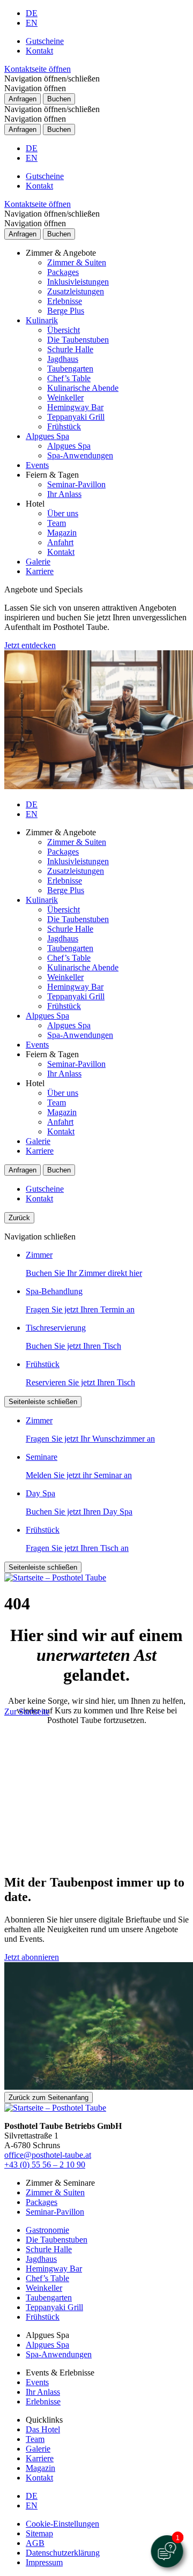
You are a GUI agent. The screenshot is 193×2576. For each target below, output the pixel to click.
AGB (35, 2543)
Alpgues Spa (47, 436)
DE (32, 13)
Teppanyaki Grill (76, 417)
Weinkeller (65, 398)
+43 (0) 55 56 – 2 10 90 (45, 2165)
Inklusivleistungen (78, 282)
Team (57, 523)
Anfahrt (60, 542)
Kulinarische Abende (83, 388)
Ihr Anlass (64, 494)
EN (32, 23)
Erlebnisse (65, 301)
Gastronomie (47, 2230)
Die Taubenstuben (78, 340)
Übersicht (64, 330)
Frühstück (64, 426)
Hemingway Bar (75, 407)
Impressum (44, 2562)
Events (37, 465)
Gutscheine (45, 41)
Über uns (63, 513)
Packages (63, 272)
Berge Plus (66, 311)
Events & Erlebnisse (60, 2373)
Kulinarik (42, 320)
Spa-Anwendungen (80, 455)
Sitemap (39, 2533)
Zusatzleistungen (76, 291)
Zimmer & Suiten (77, 262)
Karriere (40, 571)
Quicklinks (44, 2420)
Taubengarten (70, 369)
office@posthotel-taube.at (48, 2155)
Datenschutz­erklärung (63, 2553)
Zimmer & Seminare (60, 2183)
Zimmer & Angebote (61, 253)
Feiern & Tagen (52, 475)
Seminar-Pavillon (76, 484)
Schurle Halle (70, 349)
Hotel (35, 504)
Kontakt (39, 51)
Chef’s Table (69, 378)
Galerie (38, 562)
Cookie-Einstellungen (62, 2524)
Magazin (62, 533)
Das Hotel (43, 2429)
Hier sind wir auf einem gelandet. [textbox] (96, 1655)
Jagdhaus (63, 359)
